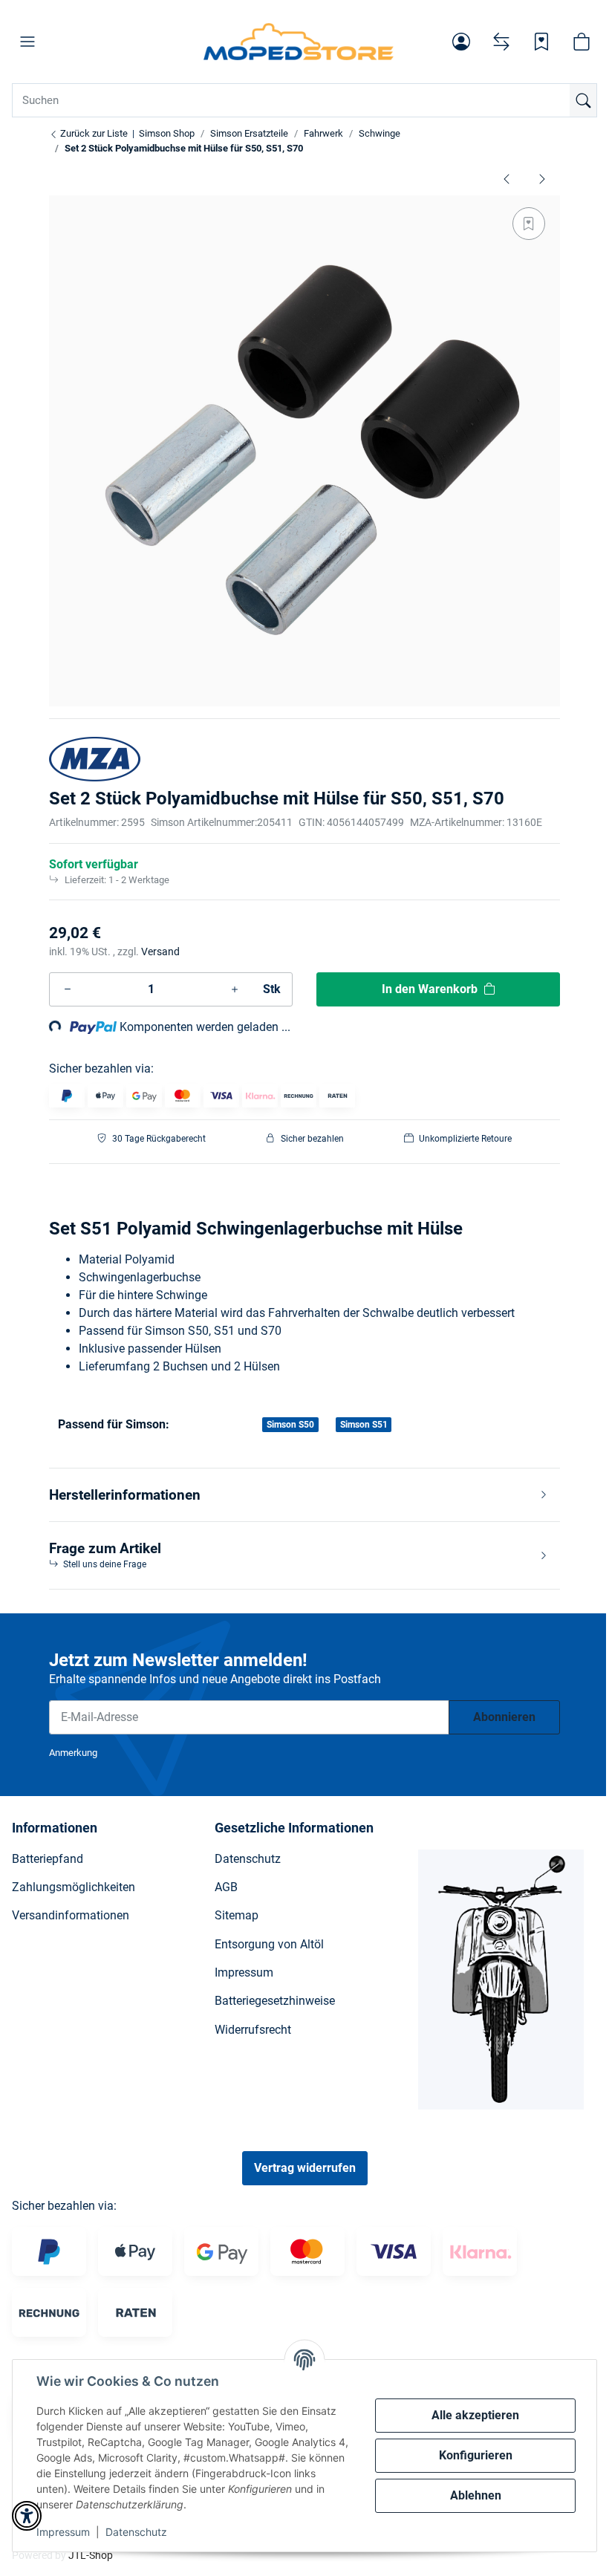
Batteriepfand (48, 1859)
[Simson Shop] (299, 42)
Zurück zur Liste (93, 133)
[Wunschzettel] (541, 42)
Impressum (63, 2532)
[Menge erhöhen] (235, 989)
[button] (27, 42)
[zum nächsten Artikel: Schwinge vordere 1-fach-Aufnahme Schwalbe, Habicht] (542, 178)
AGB (226, 1887)
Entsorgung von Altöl (269, 1944)
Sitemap (237, 1915)
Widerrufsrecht (253, 2030)
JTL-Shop (91, 2555)
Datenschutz (136, 2532)
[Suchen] (583, 100)
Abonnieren (504, 1717)
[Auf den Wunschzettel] (529, 224)
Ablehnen (476, 2495)
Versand (160, 952)
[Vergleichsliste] (501, 42)
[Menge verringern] (68, 989)
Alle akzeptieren (475, 2415)
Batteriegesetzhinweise (275, 2001)
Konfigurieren (476, 2455)
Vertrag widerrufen (305, 2168)
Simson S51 (364, 1425)
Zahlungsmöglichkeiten (74, 1887)
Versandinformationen (71, 1915)
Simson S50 (290, 1425)
